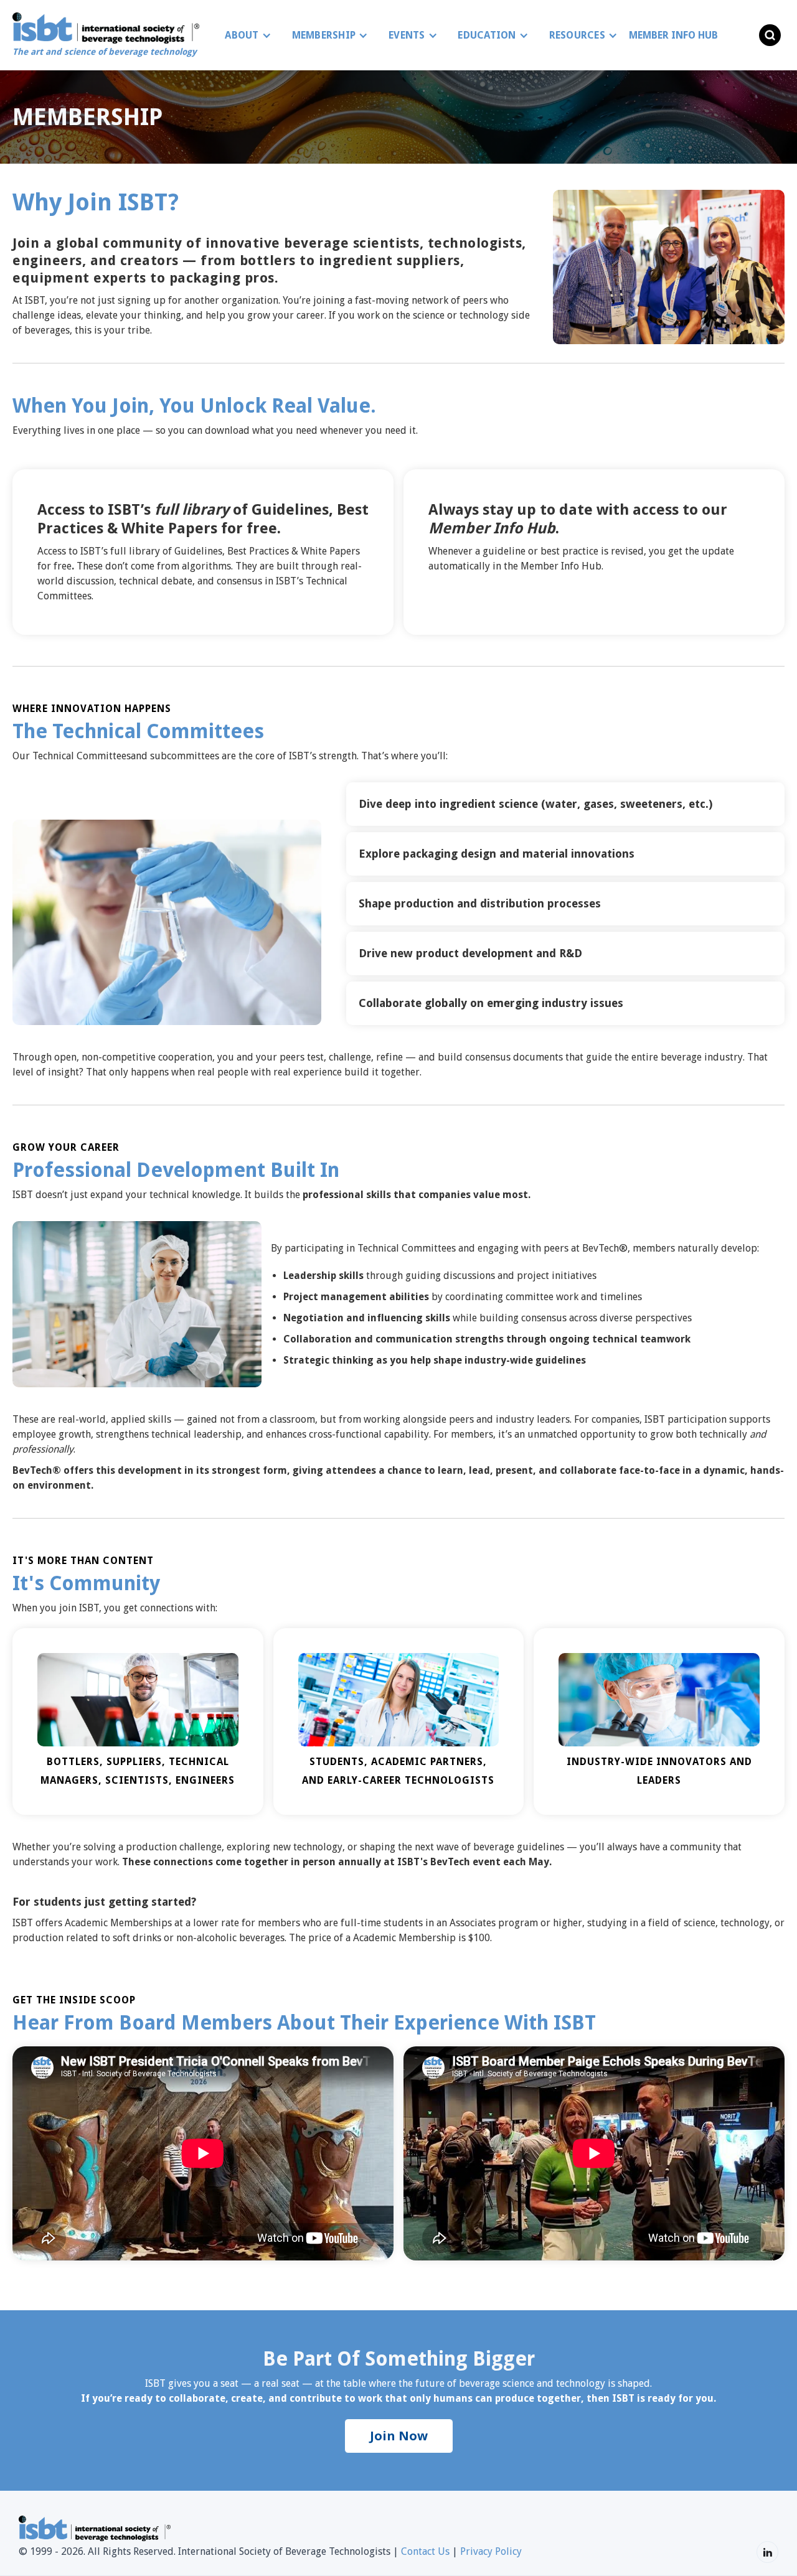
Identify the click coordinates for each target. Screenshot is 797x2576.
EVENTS (407, 35)
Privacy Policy (491, 2551)
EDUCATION (487, 35)
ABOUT (242, 35)
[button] (245, 35)
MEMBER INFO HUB (673, 35)
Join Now (399, 2436)
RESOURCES (577, 35)
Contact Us (425, 2551)
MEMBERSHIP (324, 35)
